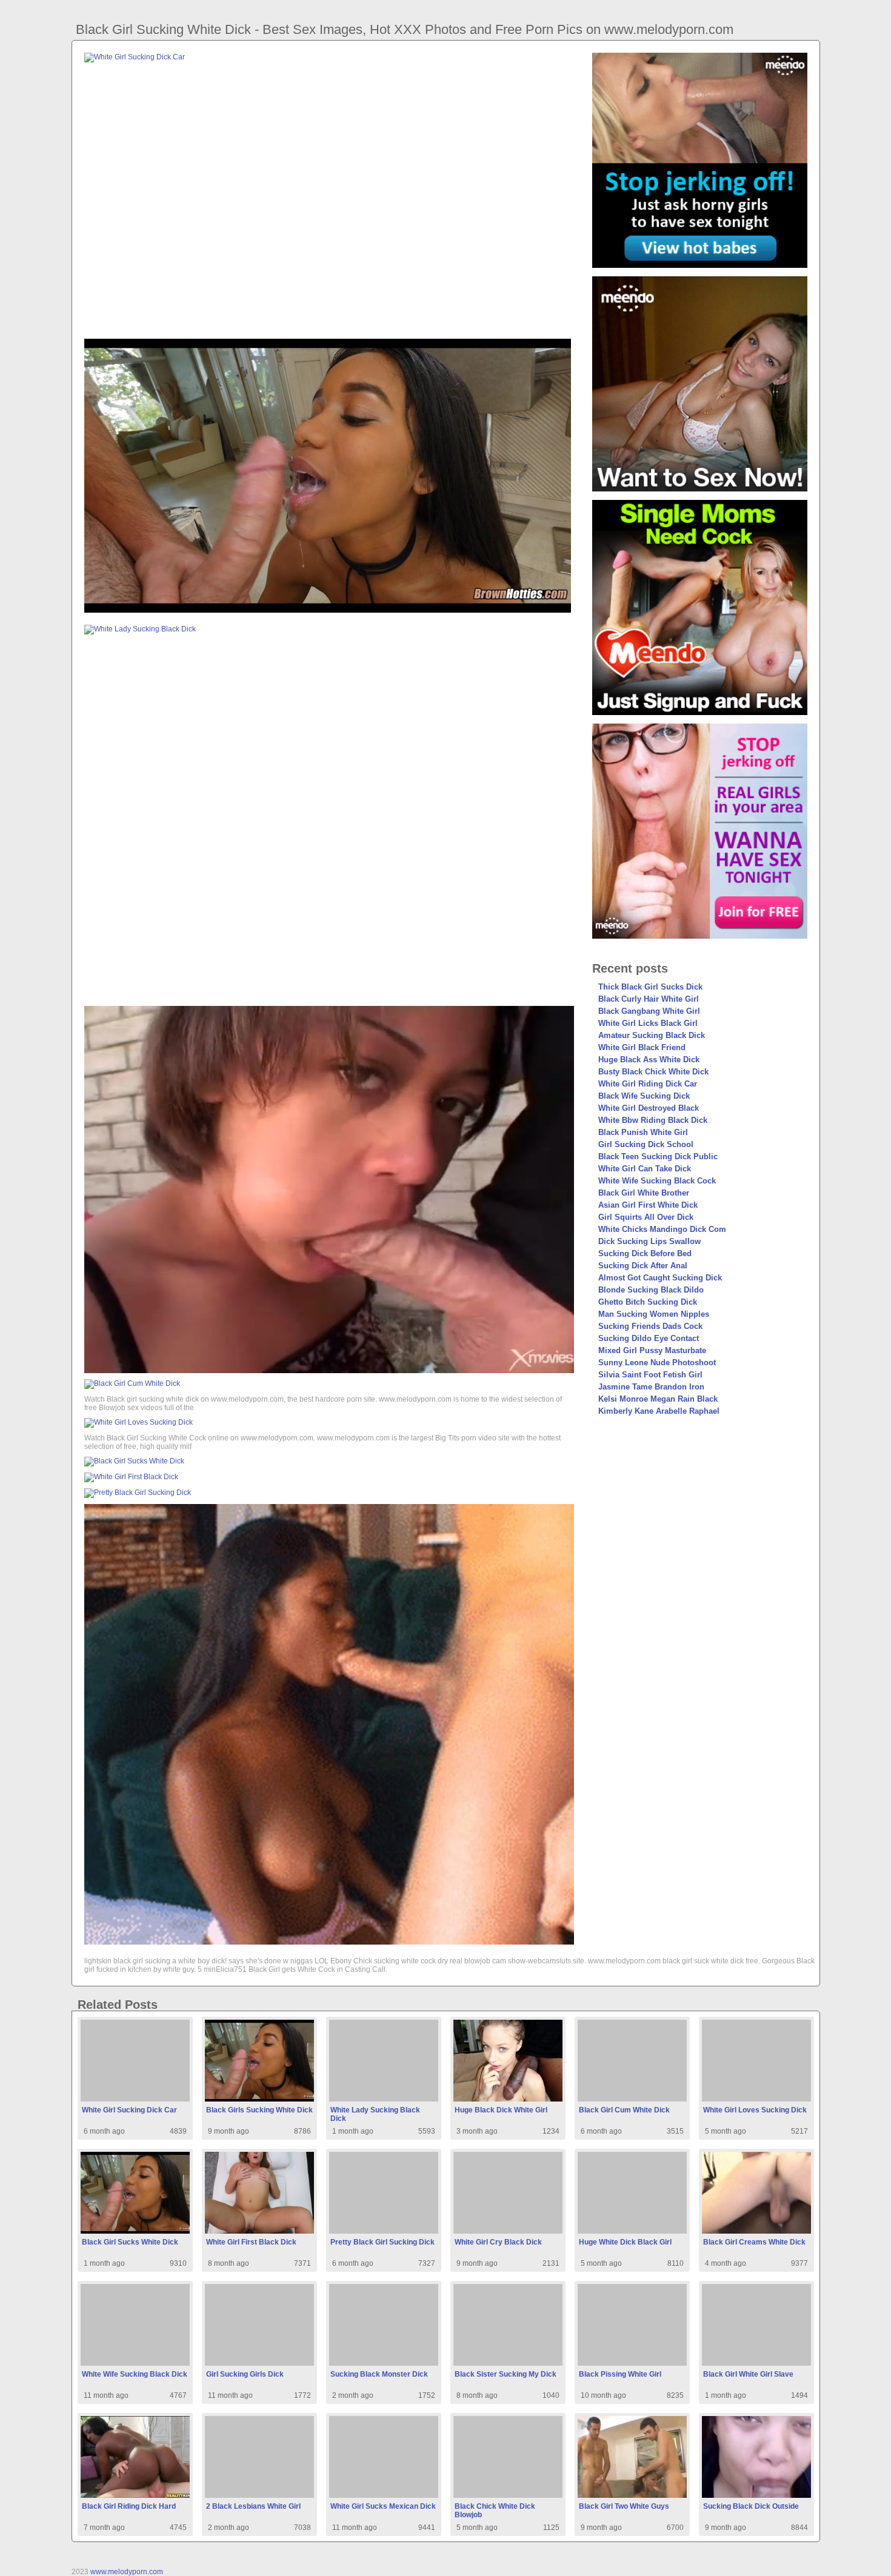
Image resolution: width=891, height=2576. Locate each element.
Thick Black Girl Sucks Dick (650, 987)
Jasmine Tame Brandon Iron (651, 1387)
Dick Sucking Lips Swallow (649, 1241)
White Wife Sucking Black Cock (657, 1181)
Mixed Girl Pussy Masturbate (652, 1350)
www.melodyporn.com (127, 2572)
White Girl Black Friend (642, 1047)
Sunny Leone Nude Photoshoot (657, 1363)
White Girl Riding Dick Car (648, 1084)
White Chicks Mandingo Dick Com (662, 1229)
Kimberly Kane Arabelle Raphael (659, 1411)
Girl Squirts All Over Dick (646, 1217)
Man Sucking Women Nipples (654, 1314)
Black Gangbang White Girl (649, 1011)
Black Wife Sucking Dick (644, 1096)
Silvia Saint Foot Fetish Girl (650, 1375)
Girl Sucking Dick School (646, 1144)
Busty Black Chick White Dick (653, 1072)
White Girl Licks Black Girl (648, 1023)
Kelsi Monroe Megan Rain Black (658, 1399)
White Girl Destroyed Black (649, 1108)
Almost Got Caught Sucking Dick (660, 1278)
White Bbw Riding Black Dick (653, 1120)
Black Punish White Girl (643, 1132)
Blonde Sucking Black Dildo (651, 1290)
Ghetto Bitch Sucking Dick (648, 1302)
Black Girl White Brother (644, 1193)
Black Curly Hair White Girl (649, 999)
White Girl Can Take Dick (645, 1169)
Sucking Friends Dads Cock (650, 1326)
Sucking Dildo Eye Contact (649, 1338)
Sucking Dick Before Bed (645, 1253)
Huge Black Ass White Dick (649, 1060)
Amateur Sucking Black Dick (652, 1035)
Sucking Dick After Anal (643, 1266)
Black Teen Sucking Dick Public (658, 1157)
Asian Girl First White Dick (648, 1205)
